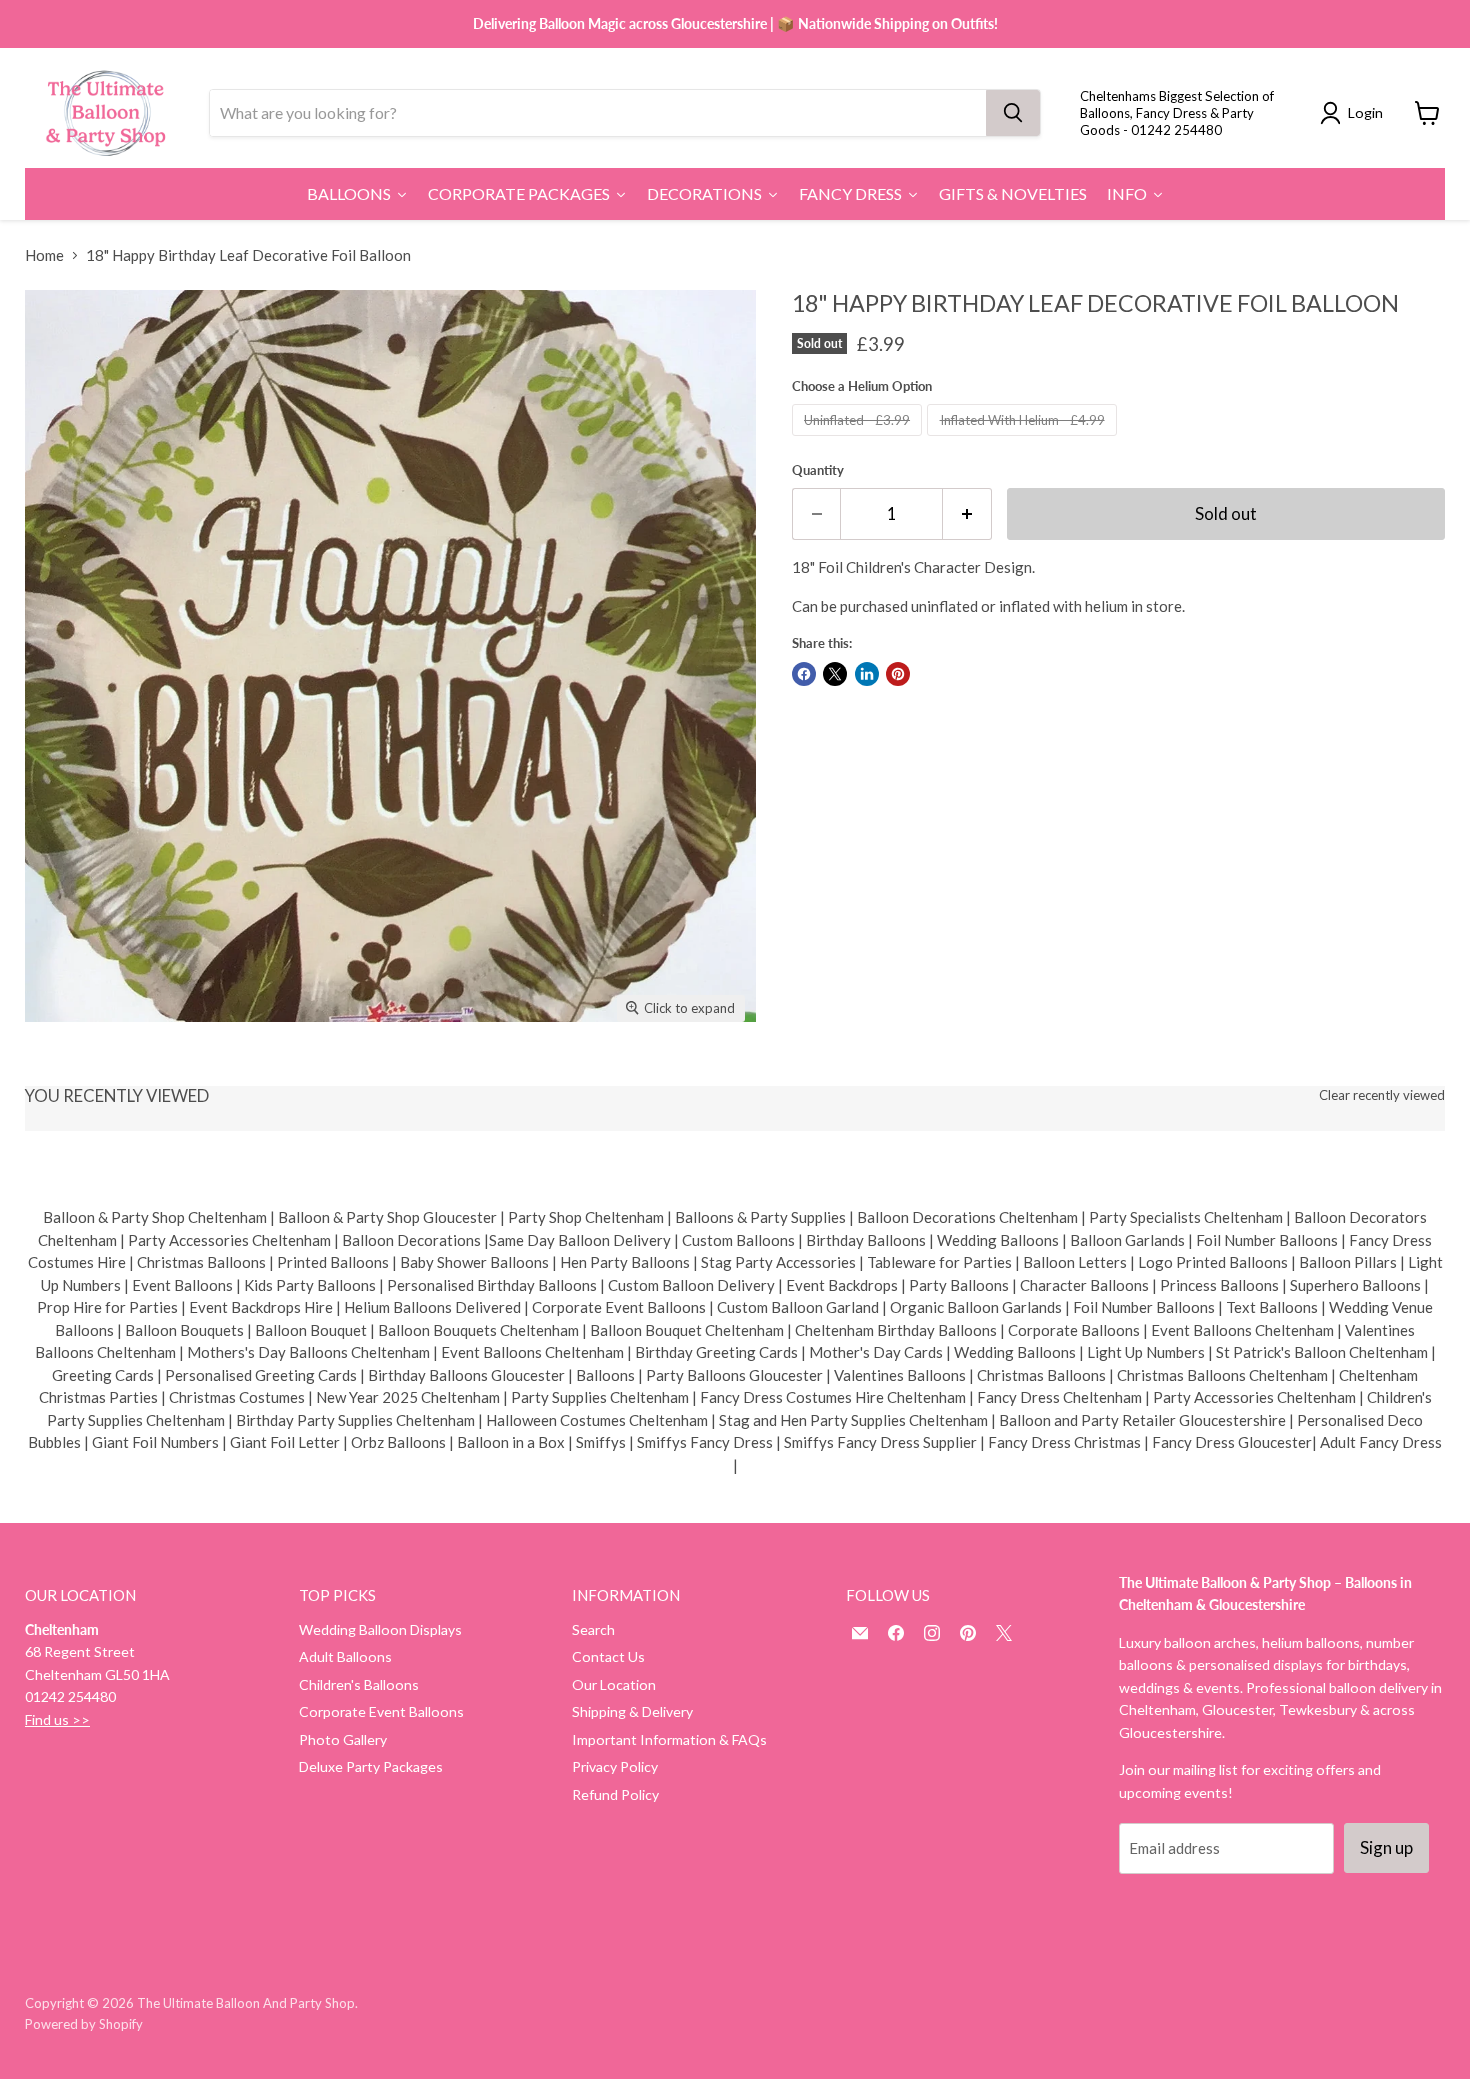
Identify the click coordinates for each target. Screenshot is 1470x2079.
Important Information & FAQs (669, 1739)
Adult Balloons (345, 1656)
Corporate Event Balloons (381, 1711)
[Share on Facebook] (804, 674)
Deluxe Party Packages (371, 1766)
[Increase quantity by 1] (967, 513)
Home (44, 255)
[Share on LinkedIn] (867, 674)
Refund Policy (615, 1794)
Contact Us (608, 1656)
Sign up (1386, 1847)
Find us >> (57, 1719)
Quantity (818, 470)
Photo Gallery (343, 1739)
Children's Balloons (359, 1684)
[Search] (1013, 113)
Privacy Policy (615, 1766)
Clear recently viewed (1382, 1095)
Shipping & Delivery (632, 1711)
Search (593, 1629)
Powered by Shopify (84, 2024)
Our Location (614, 1684)
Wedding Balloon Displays (380, 1629)
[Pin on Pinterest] (898, 674)
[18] (62, 1078)
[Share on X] (835, 674)
